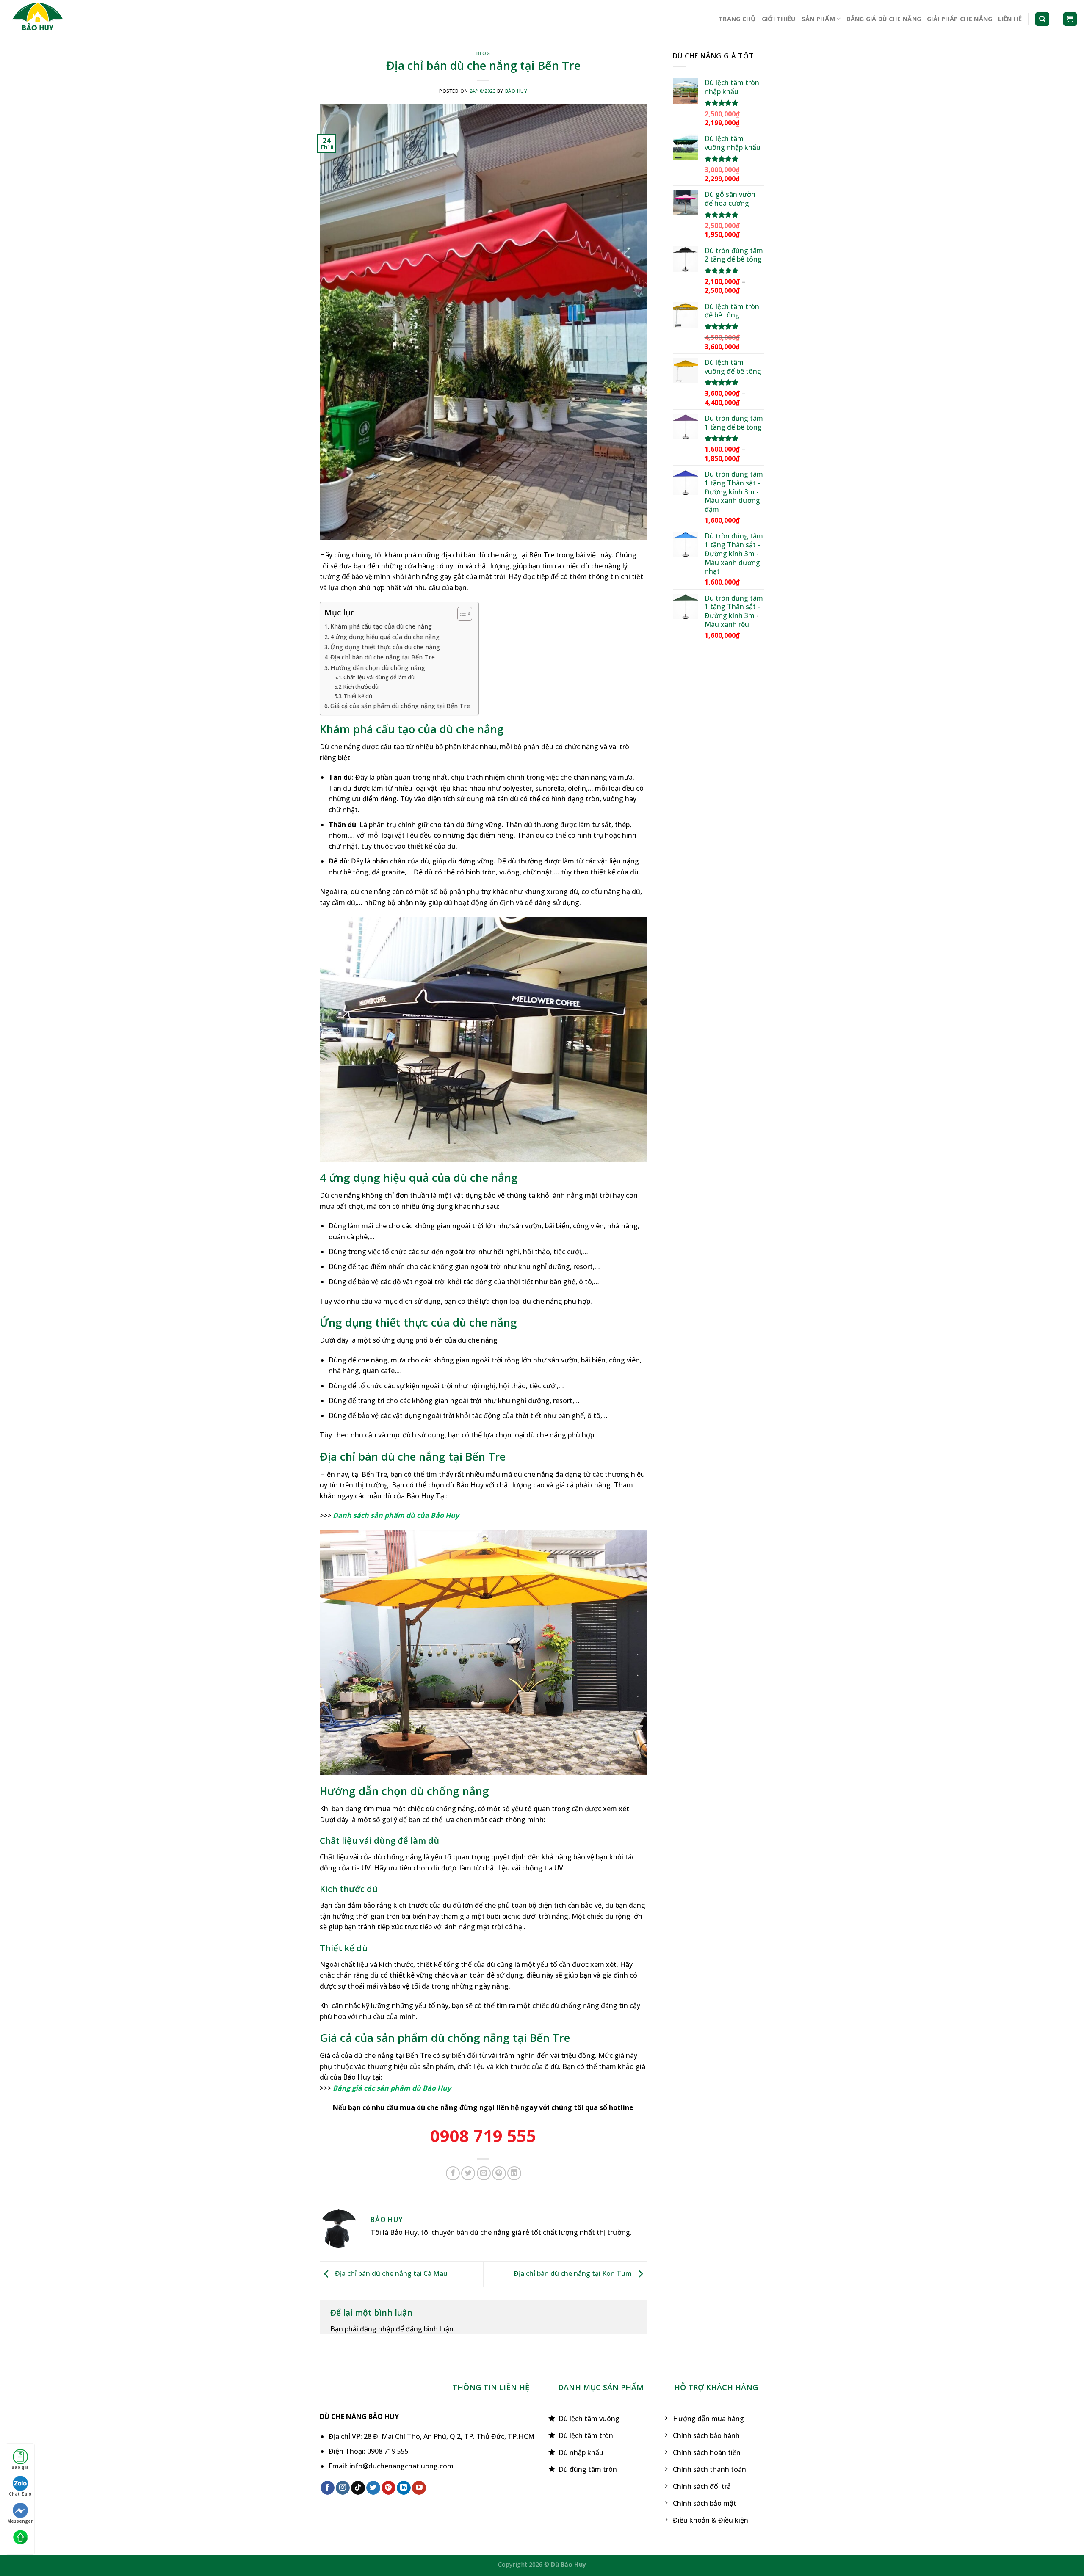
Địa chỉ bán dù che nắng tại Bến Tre (383, 657)
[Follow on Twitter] (373, 2488)
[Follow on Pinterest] (389, 2488)
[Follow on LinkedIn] (404, 2488)
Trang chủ (737, 19)
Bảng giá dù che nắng (884, 19)
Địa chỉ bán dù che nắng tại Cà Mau (390, 2273)
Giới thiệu (779, 19)
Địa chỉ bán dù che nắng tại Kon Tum (574, 2273)
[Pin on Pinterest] (499, 2173)
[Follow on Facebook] (328, 2488)
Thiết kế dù (358, 696)
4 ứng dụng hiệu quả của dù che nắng (385, 637)
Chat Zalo (20, 2494)
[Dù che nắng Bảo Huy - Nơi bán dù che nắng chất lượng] (49, 19)
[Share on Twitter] (468, 2173)
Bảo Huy (516, 91)
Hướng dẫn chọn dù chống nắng (378, 668)
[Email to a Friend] (484, 2173)
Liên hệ (1010, 19)
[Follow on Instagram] (343, 2488)
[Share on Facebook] (453, 2173)
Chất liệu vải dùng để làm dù (379, 677)
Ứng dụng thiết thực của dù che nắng (385, 647)
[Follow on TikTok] (358, 2488)
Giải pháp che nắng (960, 19)
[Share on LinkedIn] (514, 2173)
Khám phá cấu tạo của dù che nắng (381, 626)
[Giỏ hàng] (1070, 19)
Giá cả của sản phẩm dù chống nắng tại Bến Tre (400, 706)
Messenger (20, 2521)
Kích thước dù (361, 687)
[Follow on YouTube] (419, 2488)
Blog (483, 53)
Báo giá (20, 2467)
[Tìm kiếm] (1042, 19)
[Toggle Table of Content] (460, 614)
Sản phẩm (818, 19)
